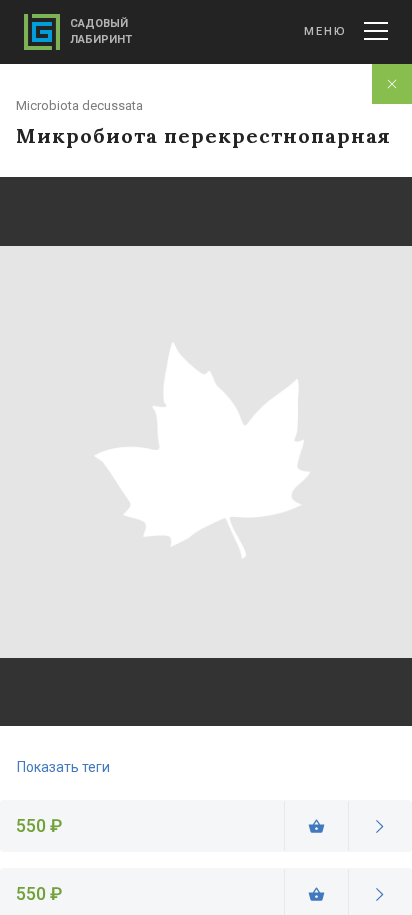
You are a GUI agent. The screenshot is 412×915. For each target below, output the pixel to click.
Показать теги (63, 767)
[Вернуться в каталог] (392, 84)
